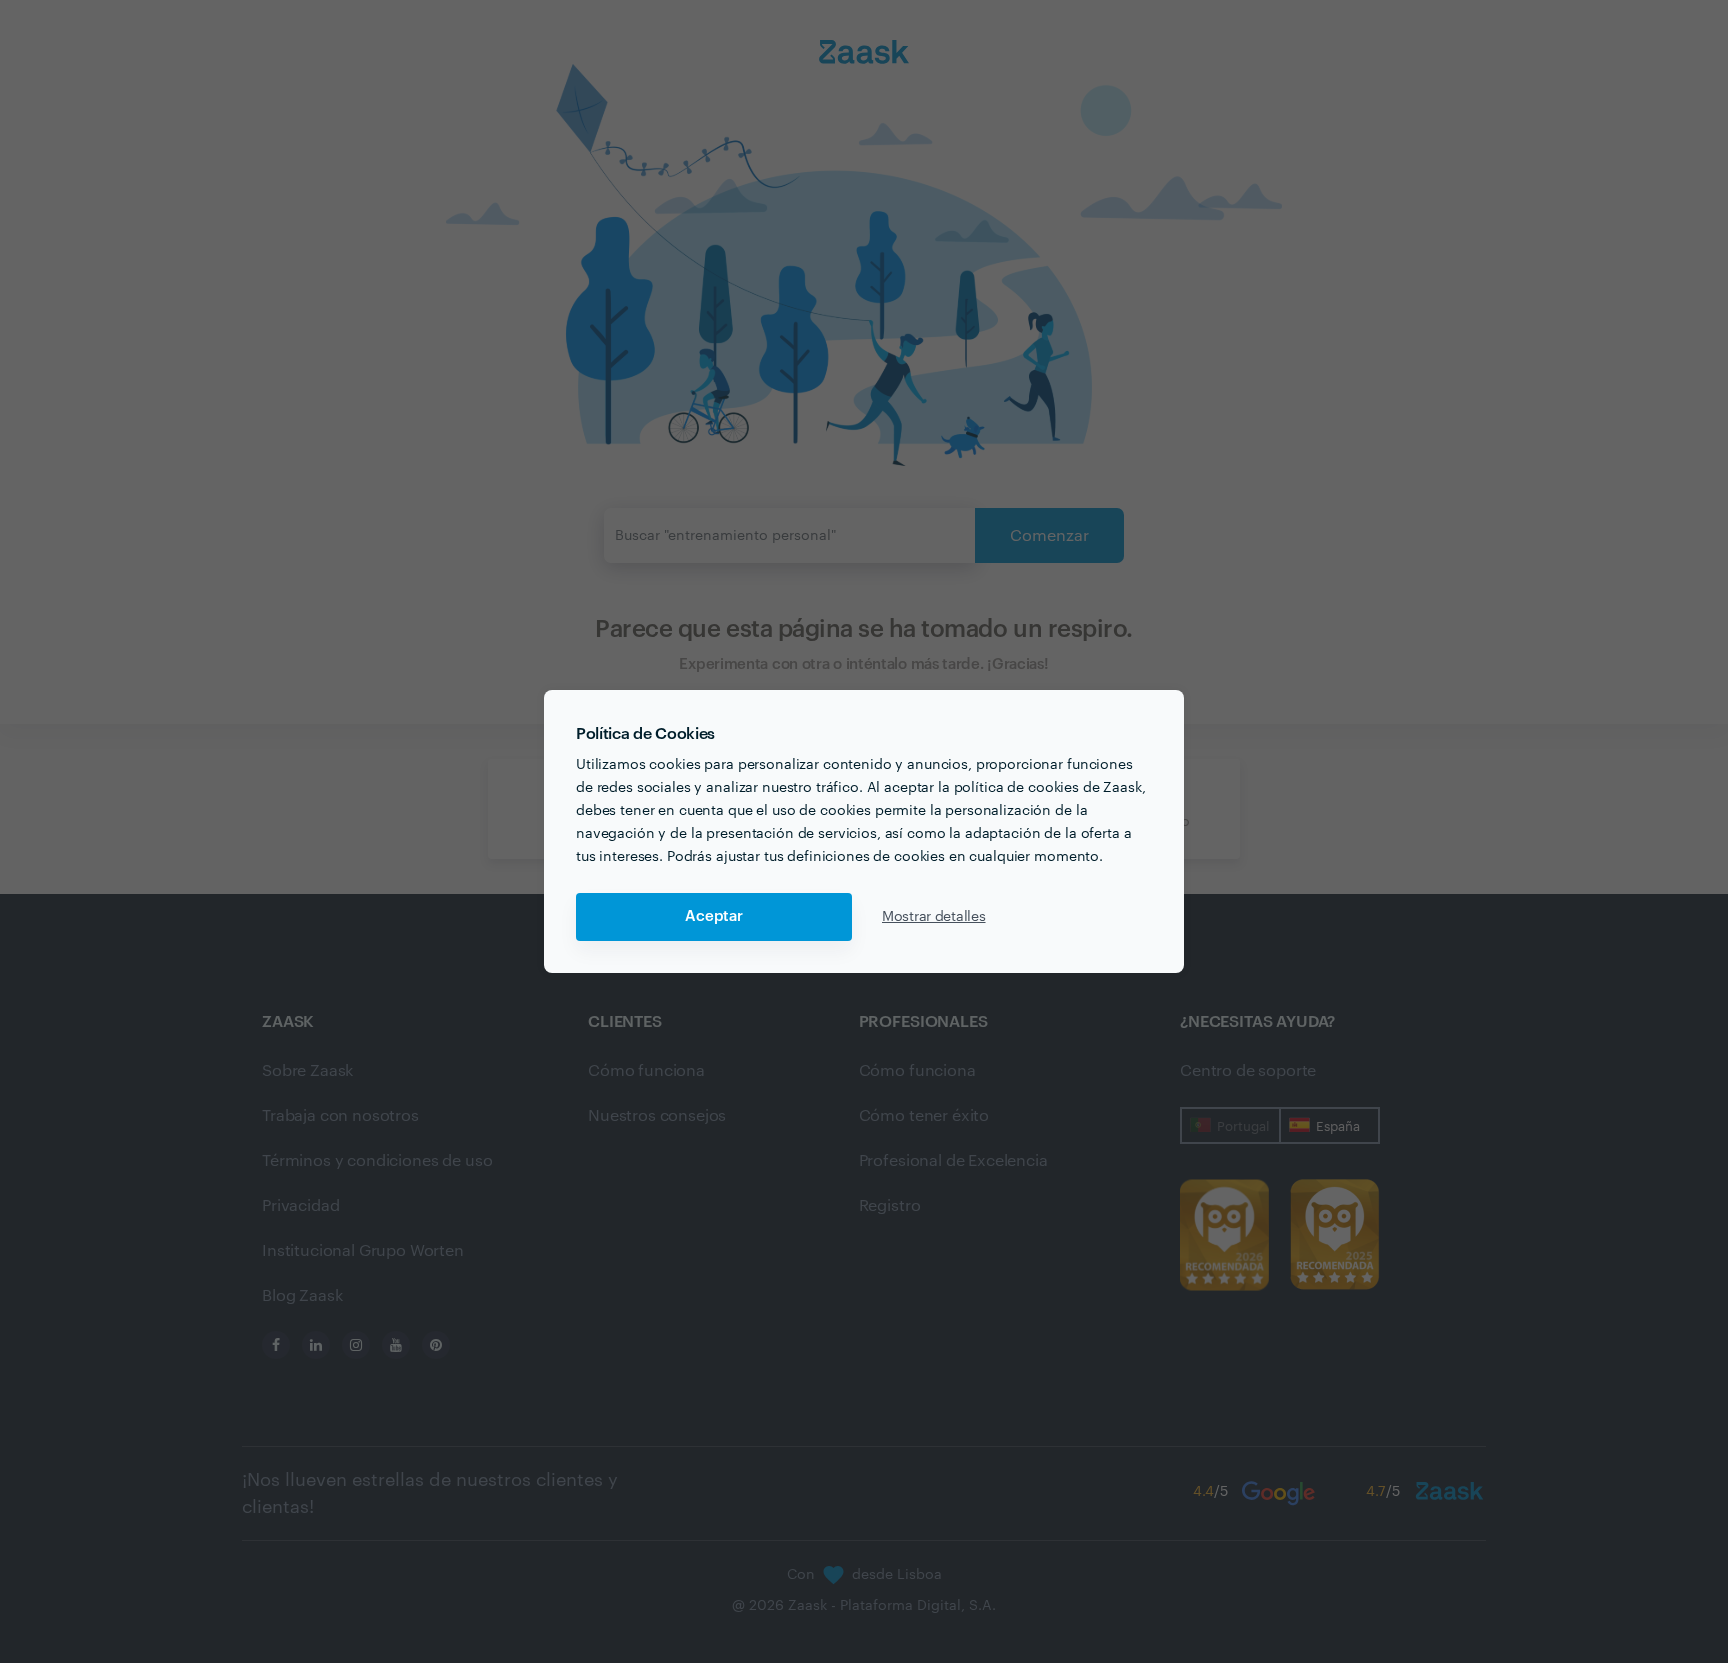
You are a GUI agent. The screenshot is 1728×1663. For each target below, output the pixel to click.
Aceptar (714, 916)
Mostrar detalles (934, 917)
